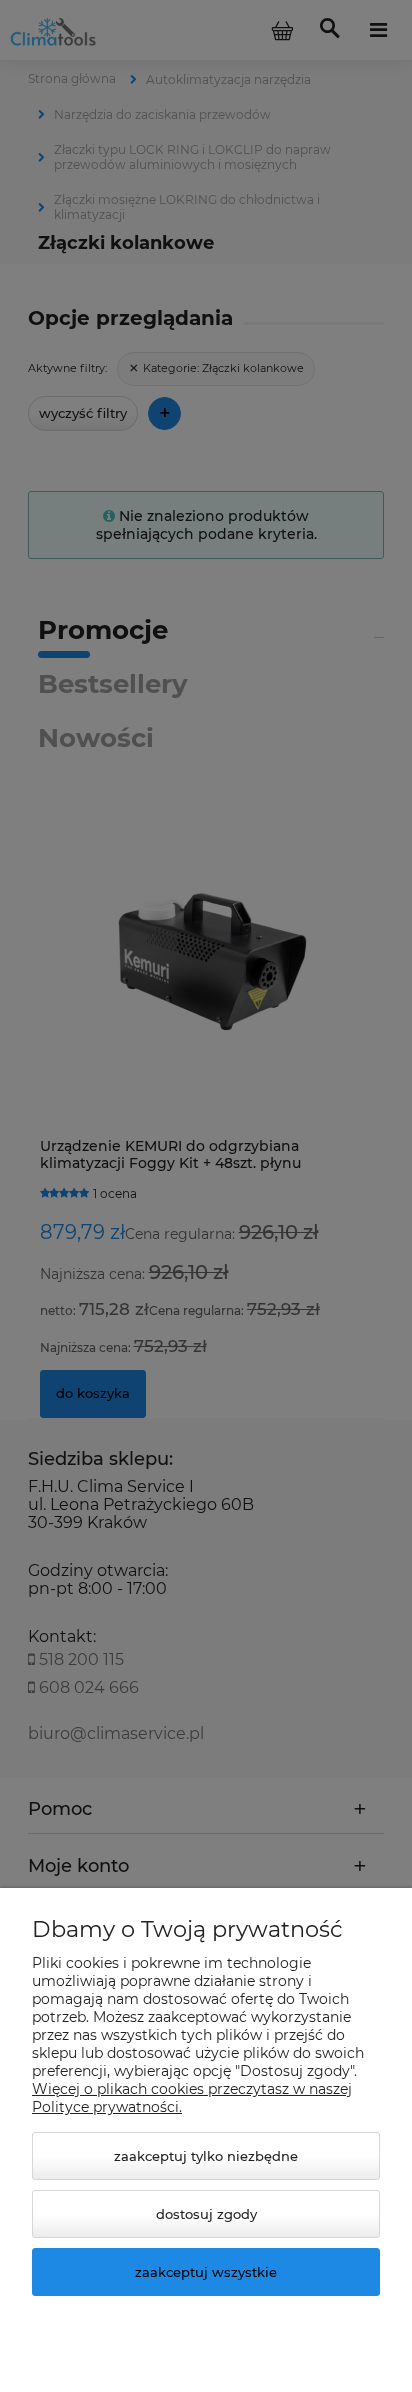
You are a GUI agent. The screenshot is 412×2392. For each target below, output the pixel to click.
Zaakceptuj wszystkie (206, 2272)
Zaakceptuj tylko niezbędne (206, 2156)
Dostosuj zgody (206, 2214)
